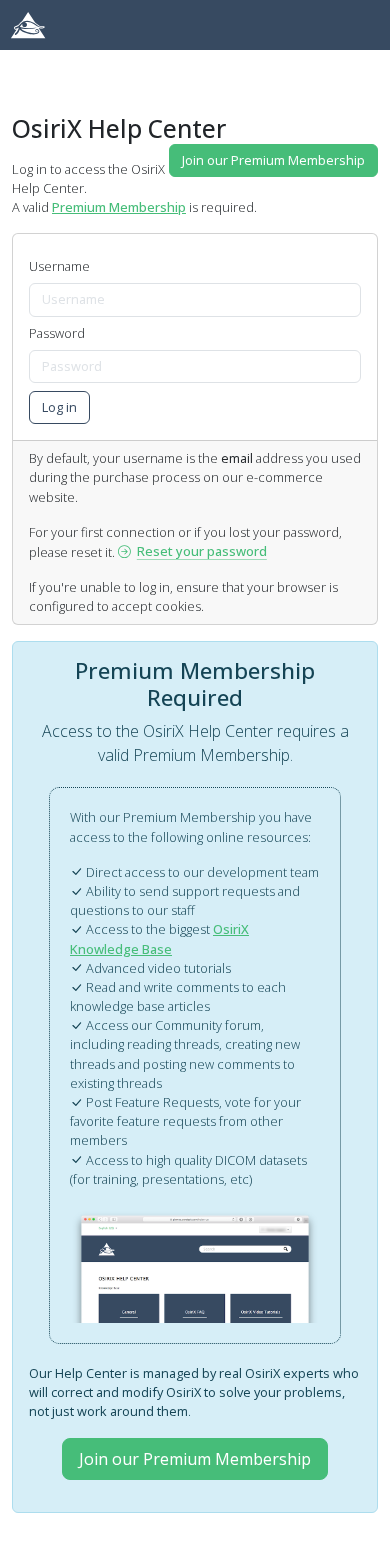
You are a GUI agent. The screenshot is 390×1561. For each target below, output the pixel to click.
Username (59, 266)
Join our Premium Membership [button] (273, 160)
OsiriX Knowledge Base (159, 938)
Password (57, 333)
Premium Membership (119, 207)
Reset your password (202, 551)
